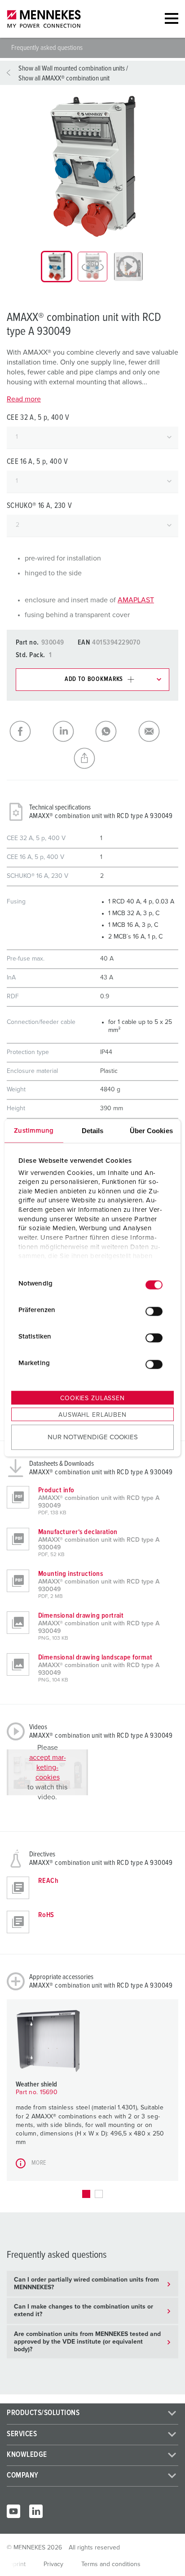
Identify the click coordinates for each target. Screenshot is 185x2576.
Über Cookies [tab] (151, 1131)
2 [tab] (99, 2194)
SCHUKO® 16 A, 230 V (39, 506)
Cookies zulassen (92, 1398)
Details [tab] (93, 1131)
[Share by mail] (157, 731)
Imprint (16, 2564)
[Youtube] (13, 2511)
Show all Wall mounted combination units (72, 68)
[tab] (57, 267)
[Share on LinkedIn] (71, 731)
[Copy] (92, 758)
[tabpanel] (92, 166)
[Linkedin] (36, 2511)
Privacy (53, 2564)
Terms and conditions (111, 2564)
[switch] (154, 1311)
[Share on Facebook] (28, 731)
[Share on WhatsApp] (114, 731)
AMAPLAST (136, 600)
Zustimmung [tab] (34, 1131)
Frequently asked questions (47, 48)
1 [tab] (86, 2194)
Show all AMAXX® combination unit (64, 78)
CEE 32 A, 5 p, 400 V (38, 418)
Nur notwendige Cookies (93, 1437)
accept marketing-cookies (48, 1767)
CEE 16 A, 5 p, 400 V (37, 462)
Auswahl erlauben (92, 1415)
